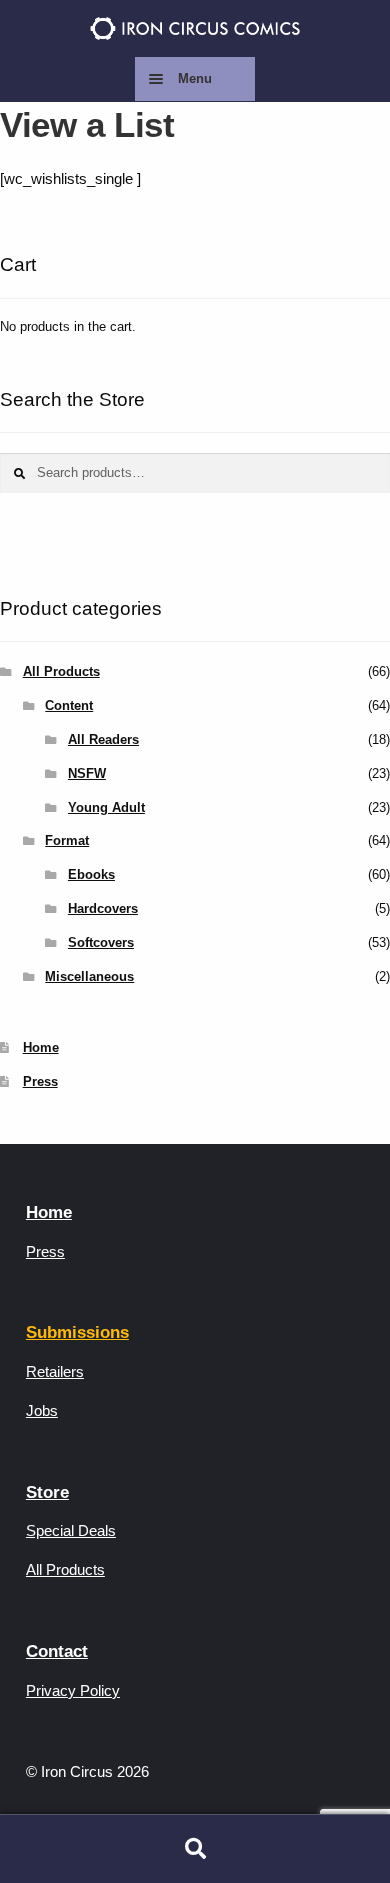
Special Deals (71, 1530)
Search (195, 1849)
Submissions (77, 1332)
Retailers (55, 1371)
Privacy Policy (73, 1690)
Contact (57, 1651)
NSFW (87, 773)
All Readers (103, 739)
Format (67, 840)
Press (40, 1081)
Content (69, 705)
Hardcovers (103, 908)
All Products (61, 671)
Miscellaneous (89, 976)
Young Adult (106, 807)
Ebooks (91, 874)
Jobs (42, 1410)
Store (47, 1492)
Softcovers (101, 942)
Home (41, 1047)
